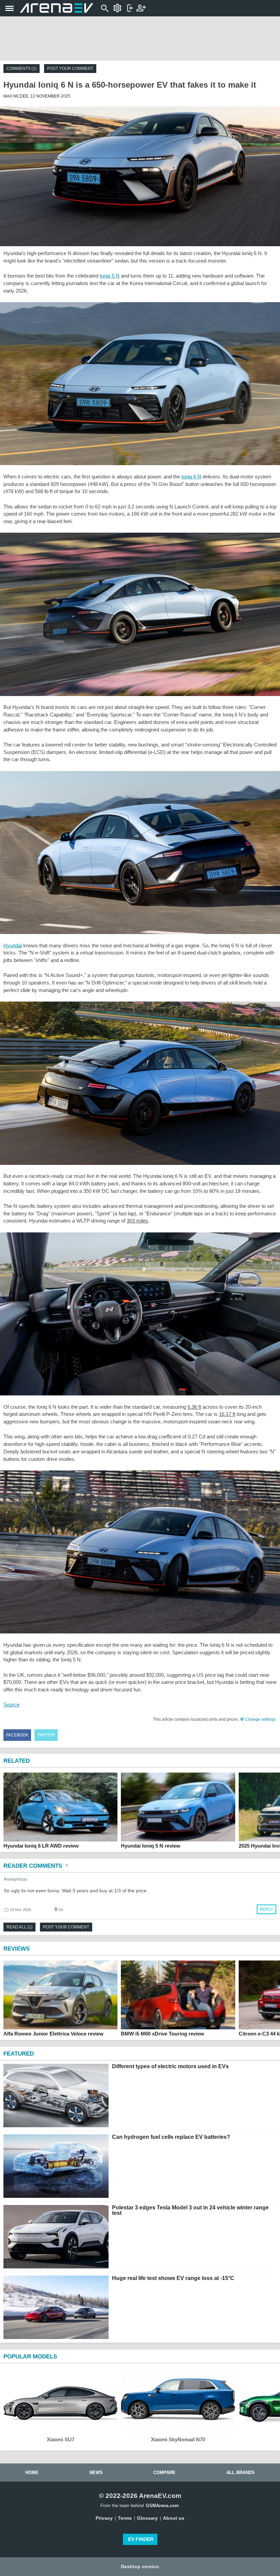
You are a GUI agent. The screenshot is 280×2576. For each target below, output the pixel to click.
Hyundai (13, 945)
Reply (267, 1909)
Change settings (260, 1719)
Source (11, 1705)
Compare (164, 2473)
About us (174, 2518)
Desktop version (140, 2566)
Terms (125, 2518)
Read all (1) (19, 1927)
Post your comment (70, 69)
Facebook (17, 1735)
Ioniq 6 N (191, 477)
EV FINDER (141, 2539)
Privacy (104, 2518)
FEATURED (19, 2054)
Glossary (147, 2518)
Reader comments (34, 1866)
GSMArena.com (162, 2506)
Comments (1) (22, 69)
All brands (241, 2473)
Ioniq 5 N (110, 276)
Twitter (46, 1735)
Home (32, 2473)
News (96, 2473)
